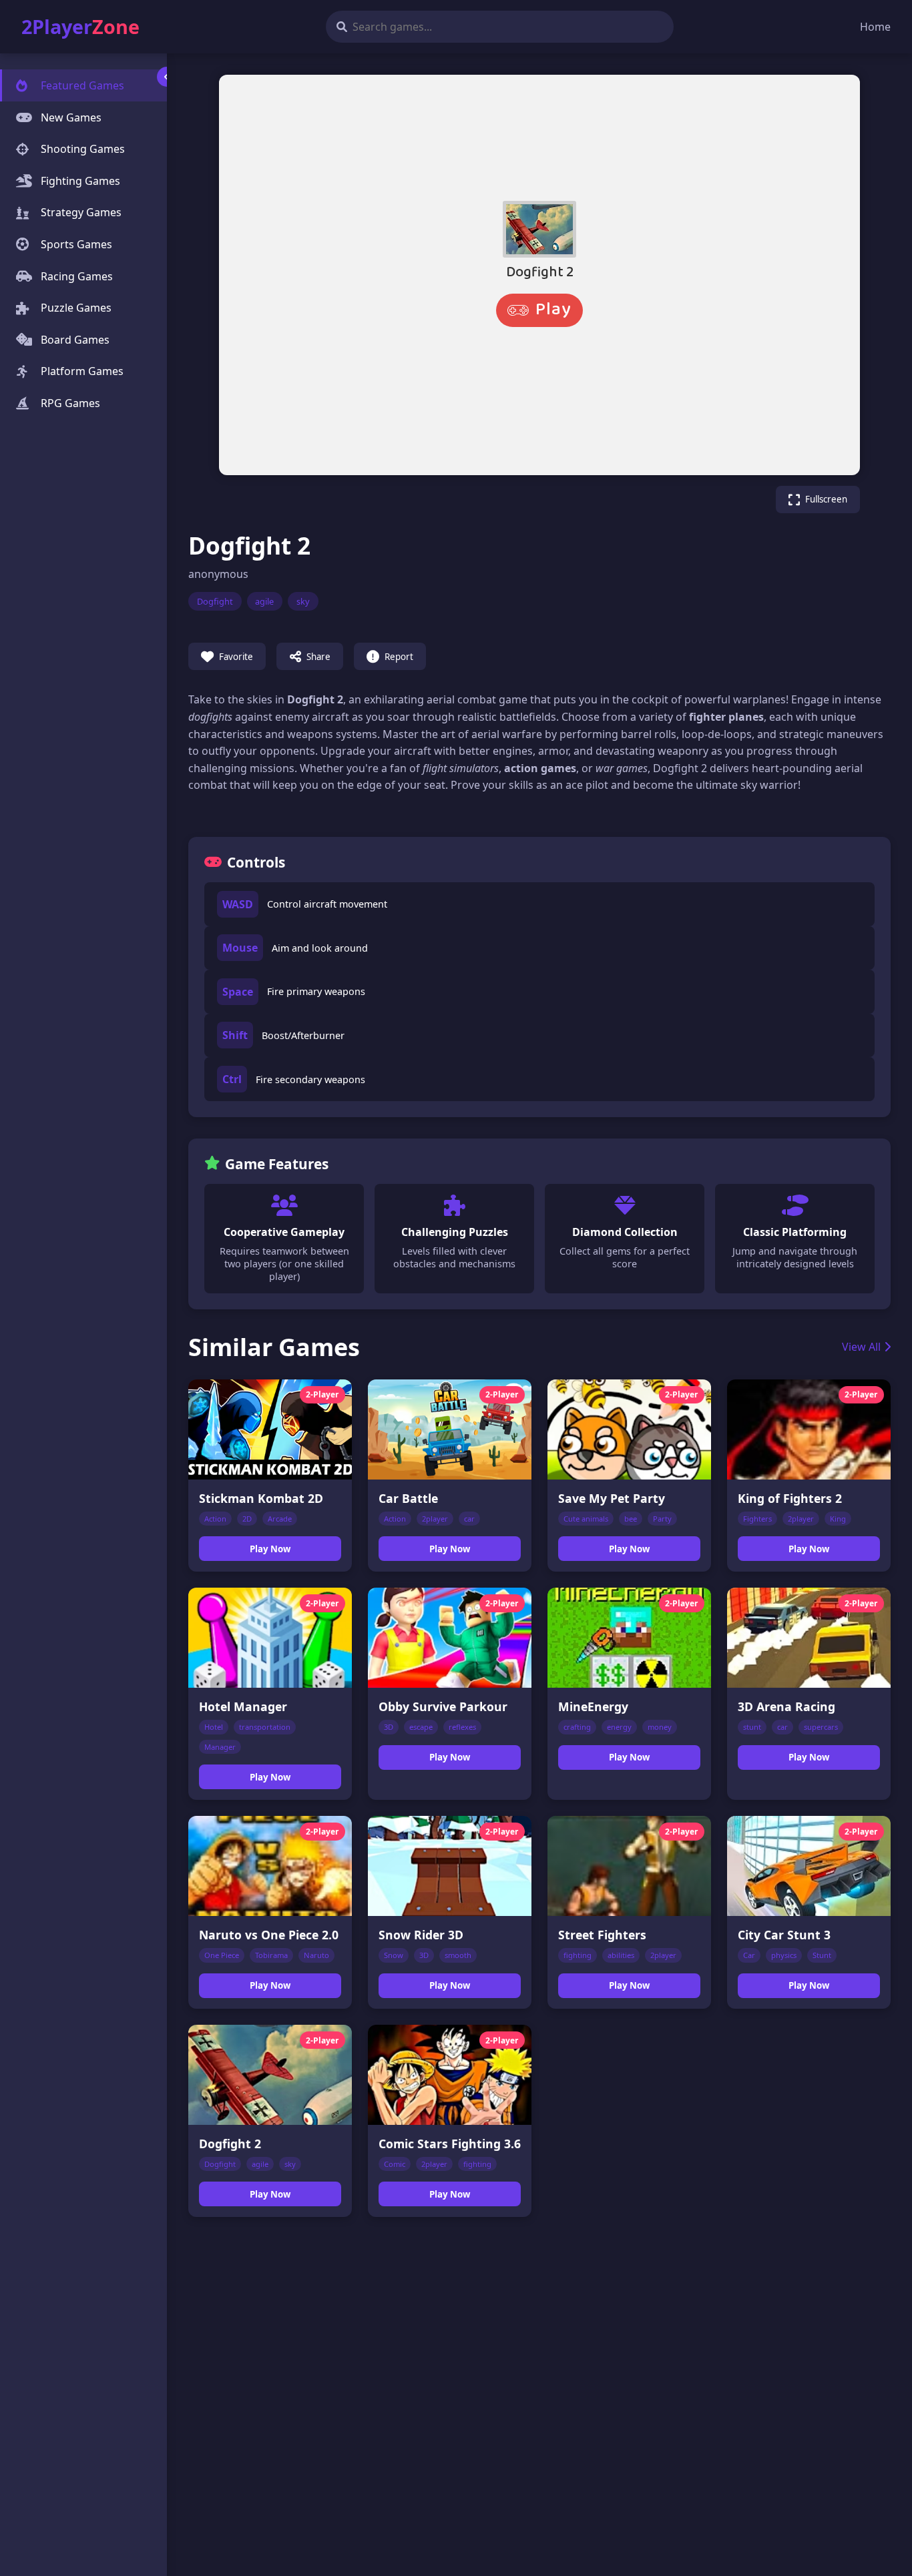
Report (399, 657)
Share (318, 657)
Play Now (270, 1549)
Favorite (236, 657)
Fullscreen (826, 499)
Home (875, 27)
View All (861, 1347)
